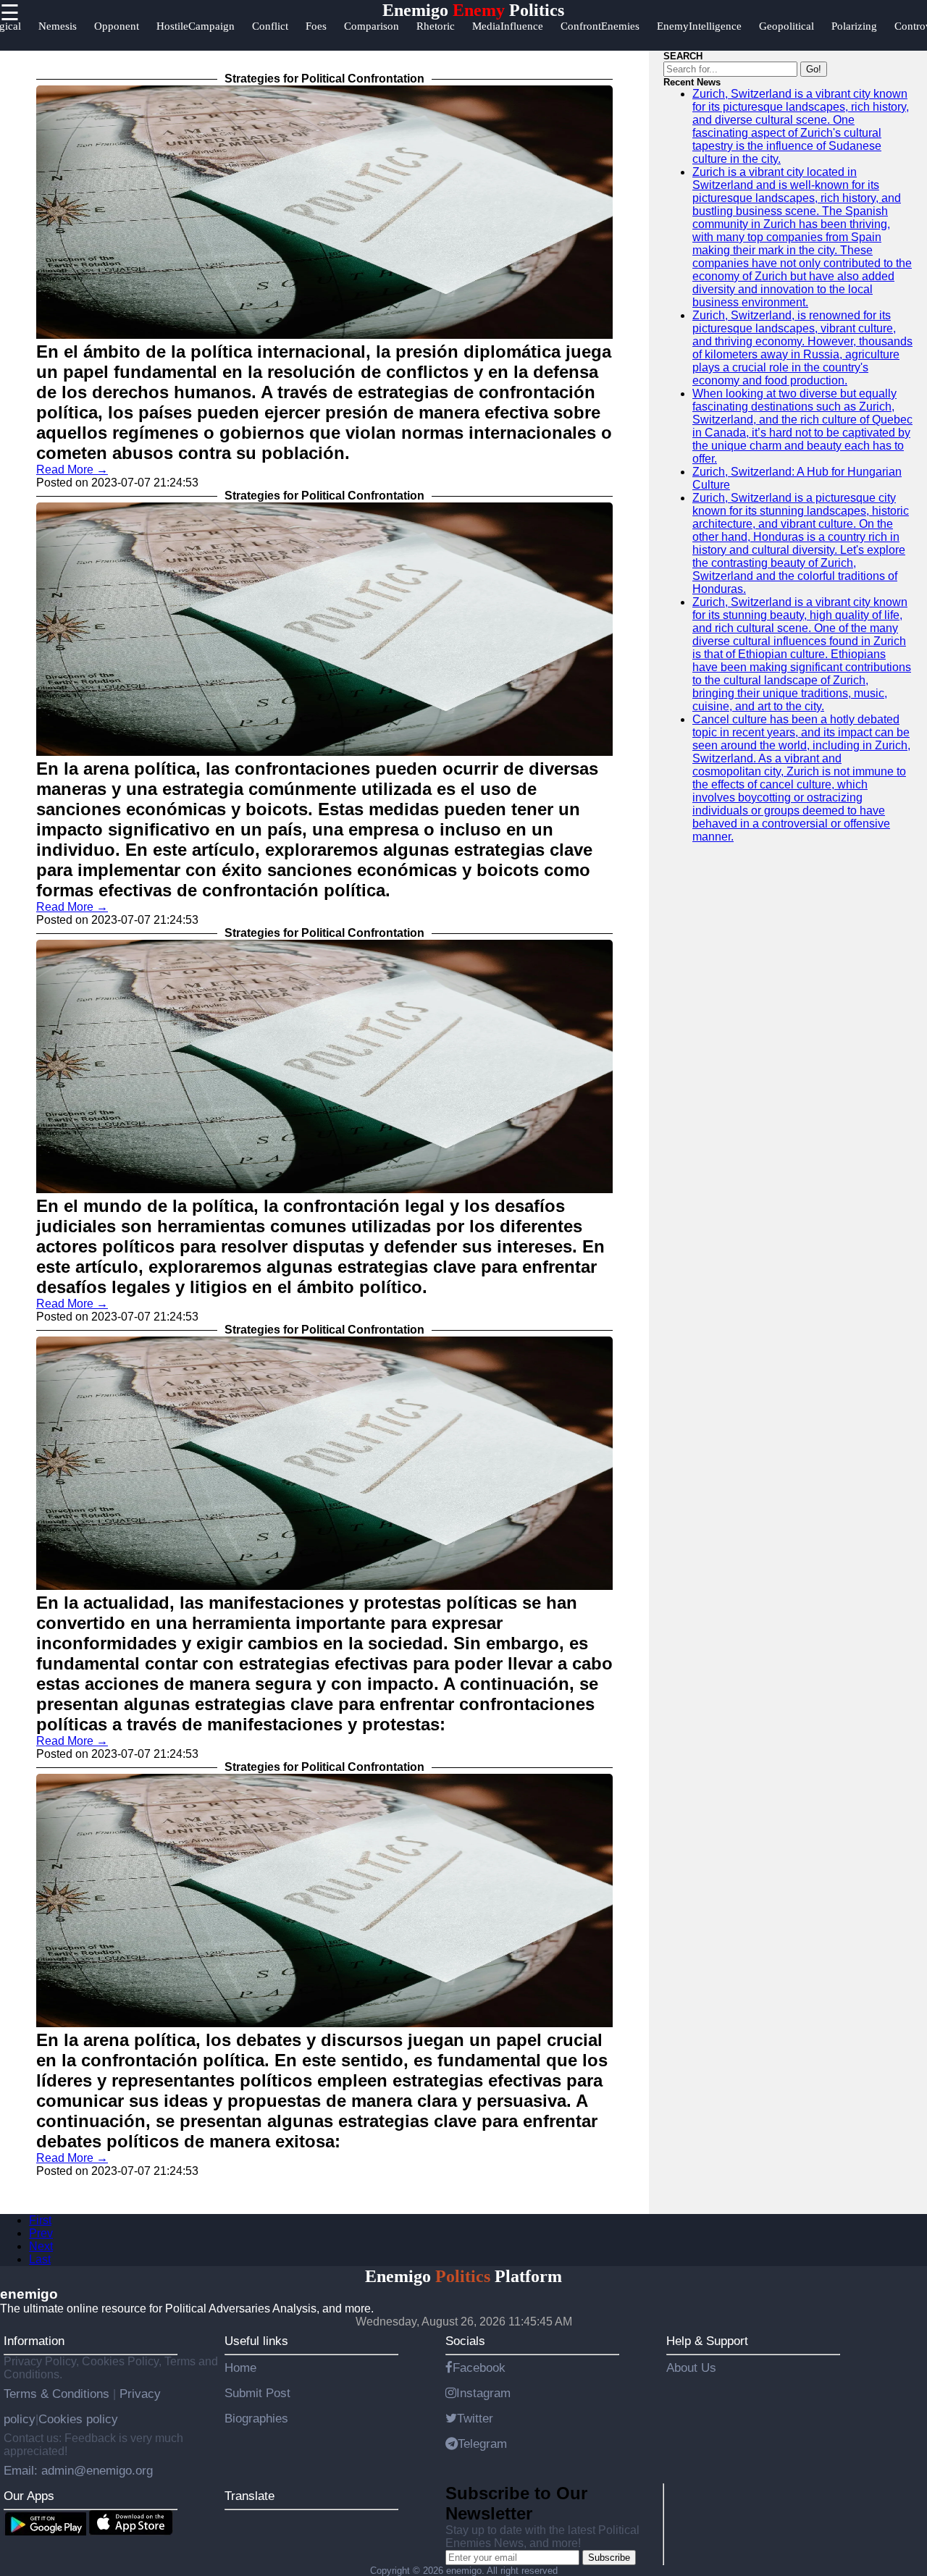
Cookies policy (78, 2419)
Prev (41, 2233)
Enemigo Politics (473, 10)
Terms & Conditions (58, 2394)
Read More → (72, 470)
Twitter (475, 2418)
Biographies (256, 2418)
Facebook (479, 2367)
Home (240, 2367)
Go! (814, 69)
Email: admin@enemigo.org (78, 2470)
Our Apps (29, 2496)
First (40, 2220)
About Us (691, 2367)
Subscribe (609, 2558)
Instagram (483, 2393)
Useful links (256, 2341)
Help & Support (707, 2341)
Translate (249, 2496)
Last (40, 2259)
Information (34, 2341)
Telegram (482, 2444)
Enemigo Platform (463, 2276)
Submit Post (257, 2393)
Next (41, 2246)
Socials (465, 2341)
